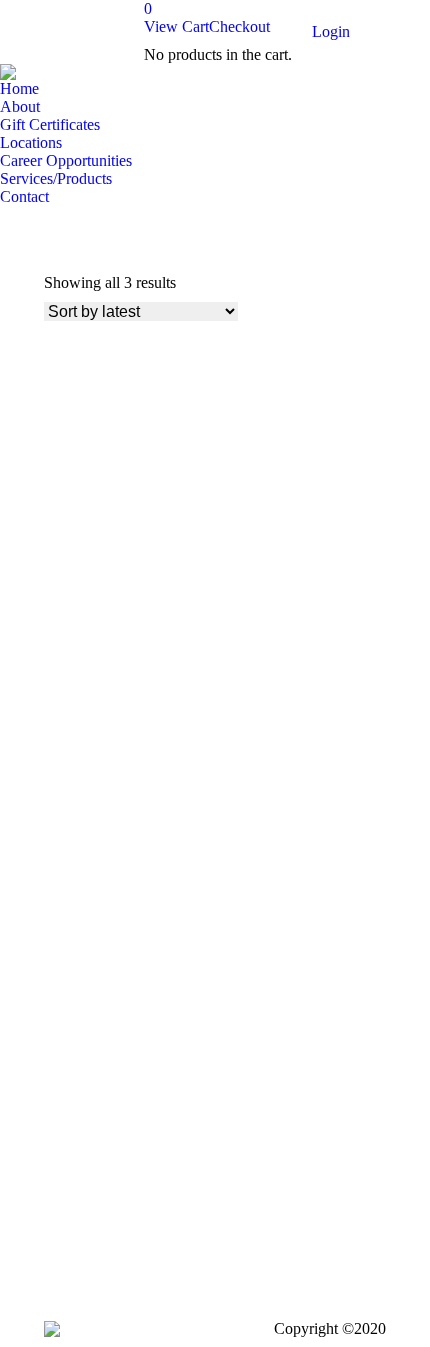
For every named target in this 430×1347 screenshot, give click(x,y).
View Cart (176, 26)
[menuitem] (19, 89)
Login (331, 31)
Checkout (239, 26)
